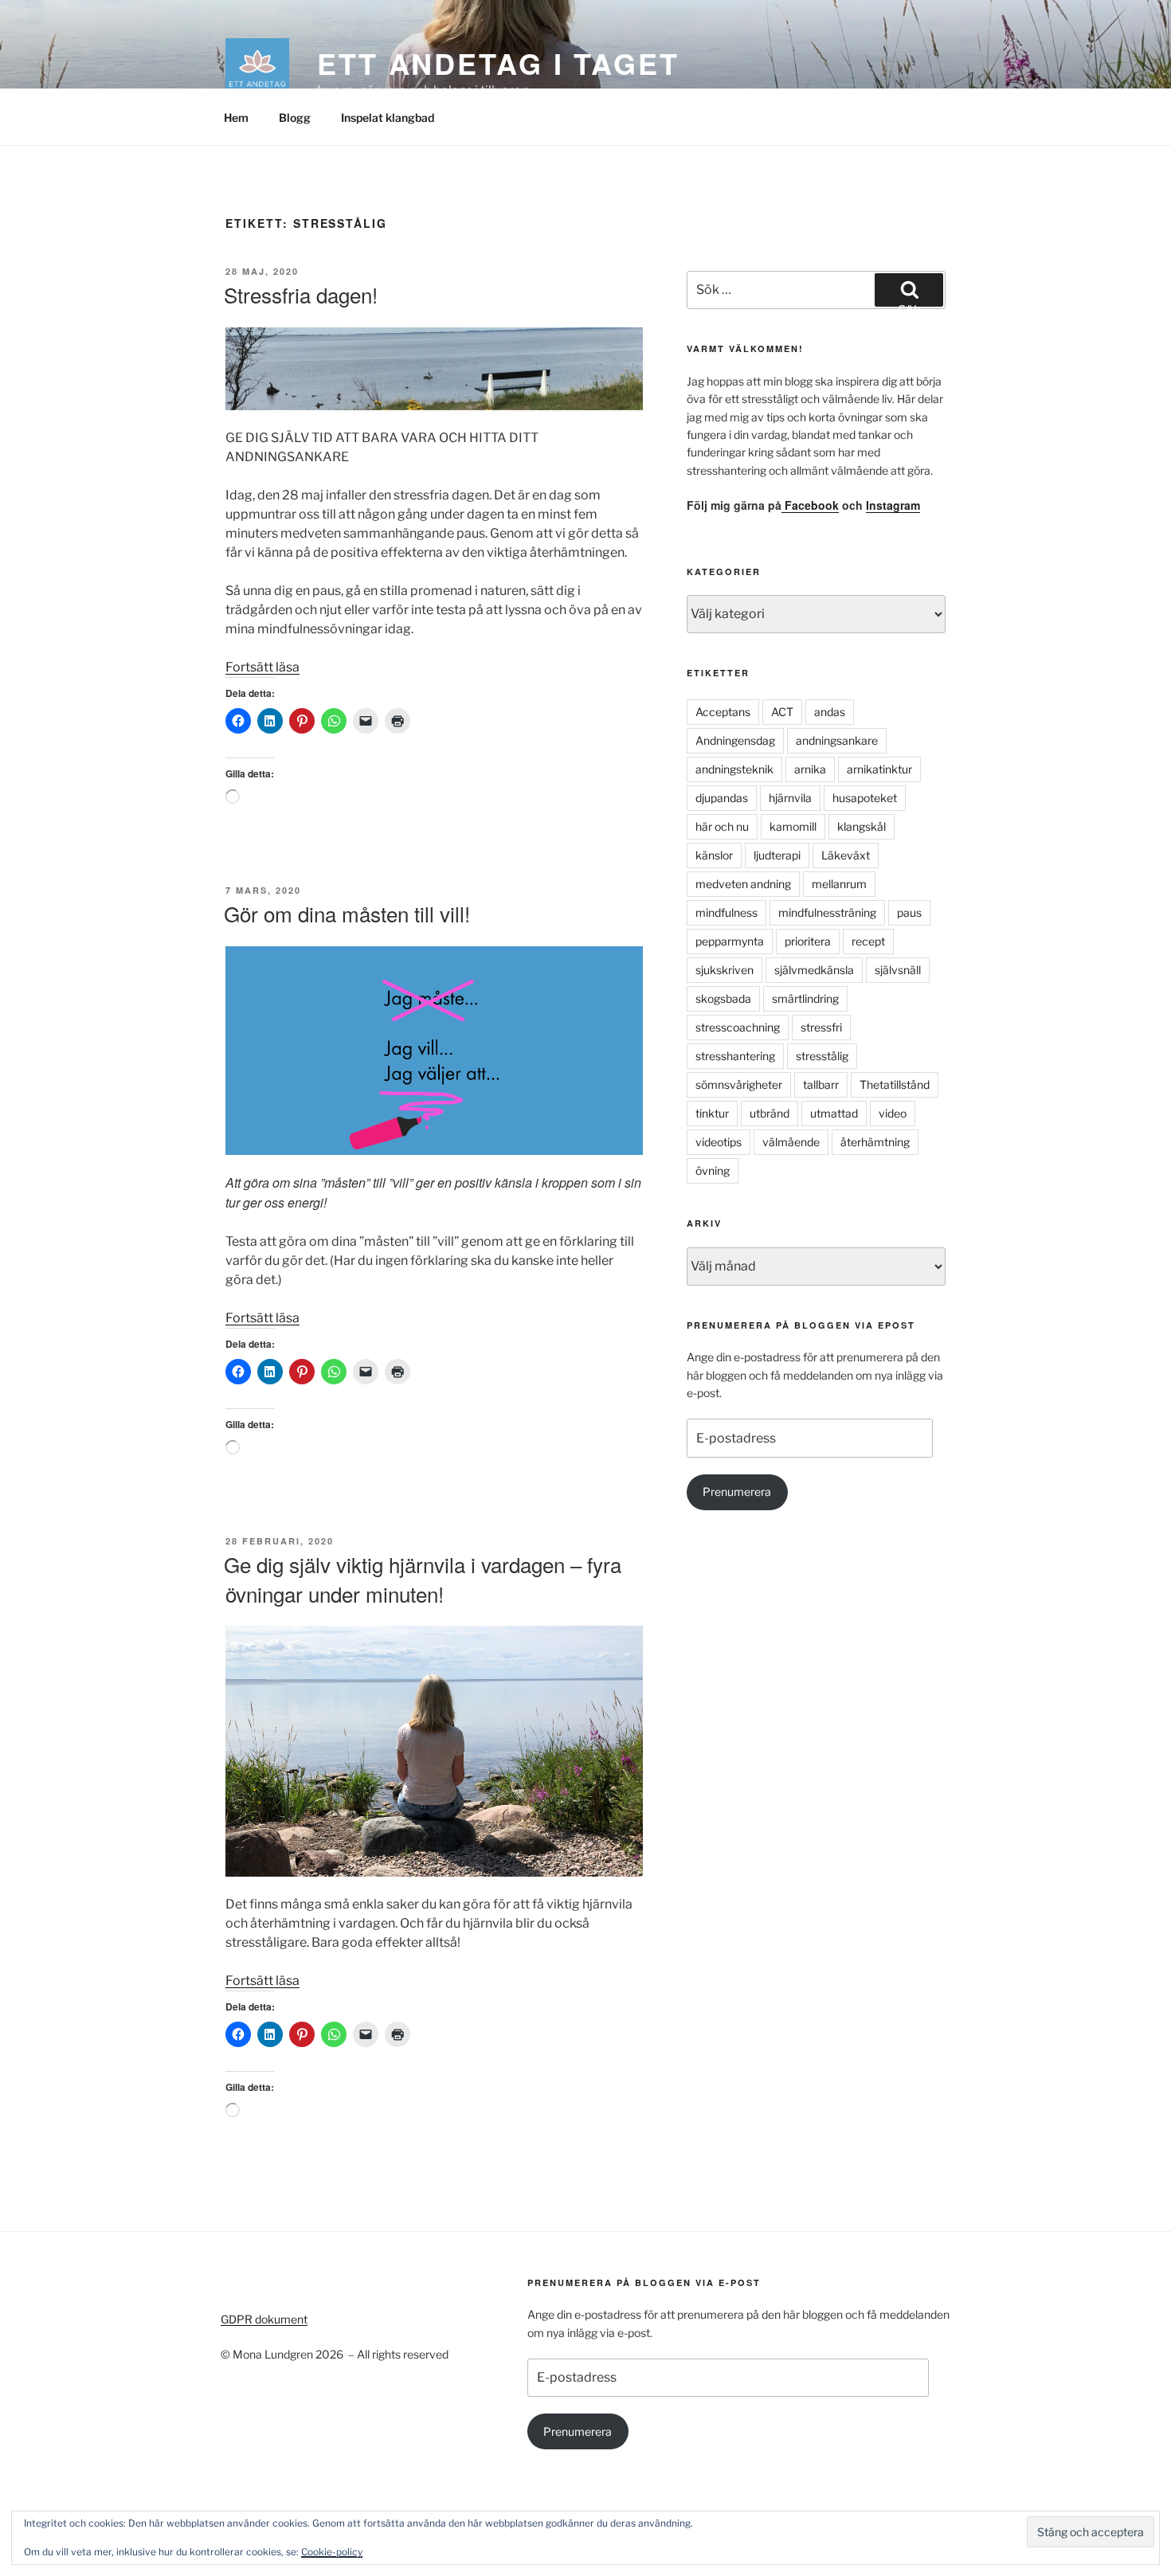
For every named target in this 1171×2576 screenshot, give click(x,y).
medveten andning (743, 884)
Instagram (893, 505)
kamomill (793, 826)
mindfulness (726, 912)
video (893, 1113)
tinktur (712, 1113)
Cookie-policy (332, 2552)
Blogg (295, 117)
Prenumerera (737, 1492)
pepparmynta (730, 941)
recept (868, 941)
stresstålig (822, 1056)
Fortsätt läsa (262, 667)
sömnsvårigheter (739, 1084)
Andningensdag (735, 740)
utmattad (834, 1113)
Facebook (810, 505)
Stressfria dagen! (301, 294)
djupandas (722, 798)
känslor (714, 855)
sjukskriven (725, 970)
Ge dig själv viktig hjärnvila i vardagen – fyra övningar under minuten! (423, 1578)
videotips (719, 1142)
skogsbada (723, 998)
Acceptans (723, 712)
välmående (791, 1142)
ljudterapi (777, 855)
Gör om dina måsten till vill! (347, 913)
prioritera (808, 941)
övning (713, 1171)
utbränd (770, 1113)
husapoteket (865, 798)
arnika (810, 769)
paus (909, 912)
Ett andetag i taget (498, 63)
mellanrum (839, 884)
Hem (236, 117)
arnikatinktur (879, 769)
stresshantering (735, 1056)
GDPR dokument (264, 2319)
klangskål (862, 826)
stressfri (821, 1027)
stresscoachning (738, 1027)
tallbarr (821, 1084)
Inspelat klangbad (388, 117)
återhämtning (875, 1142)
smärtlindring (805, 998)
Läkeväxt (846, 855)
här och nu (722, 826)
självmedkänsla (814, 970)
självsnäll (898, 970)
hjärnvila (790, 798)
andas (830, 712)
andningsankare (837, 740)
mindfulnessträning (827, 912)
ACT (782, 712)
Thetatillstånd (895, 1084)
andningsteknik (734, 769)
